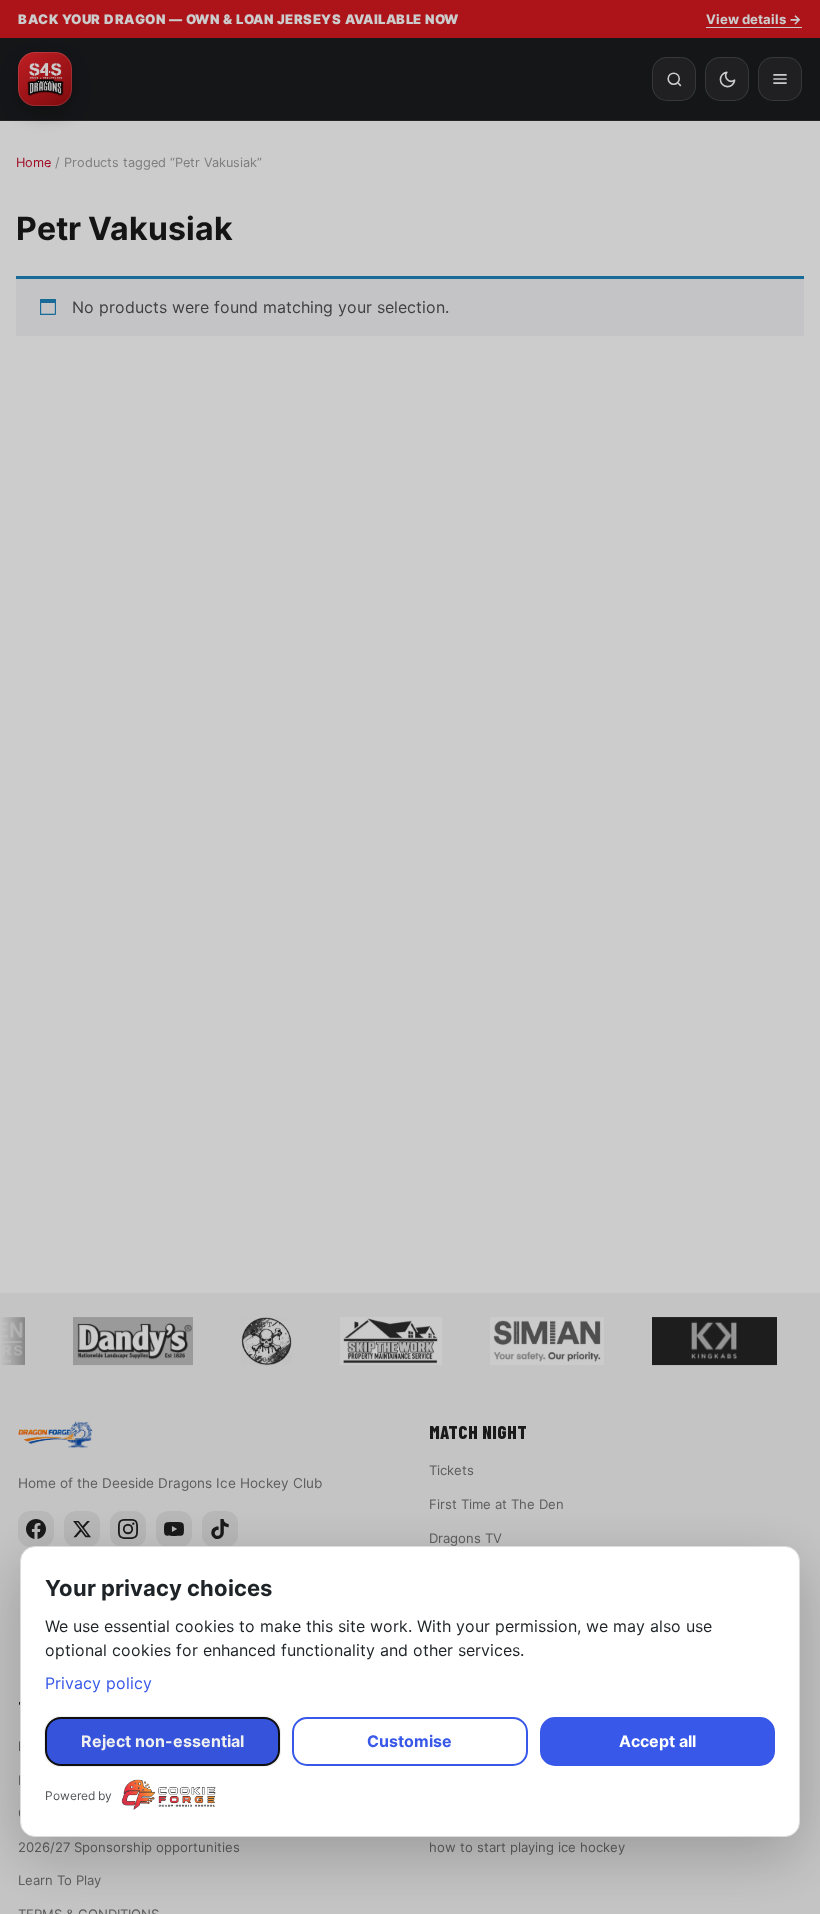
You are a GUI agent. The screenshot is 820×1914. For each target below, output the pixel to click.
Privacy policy (98, 1683)
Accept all (657, 1741)
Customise (409, 1741)
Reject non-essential (162, 1741)
